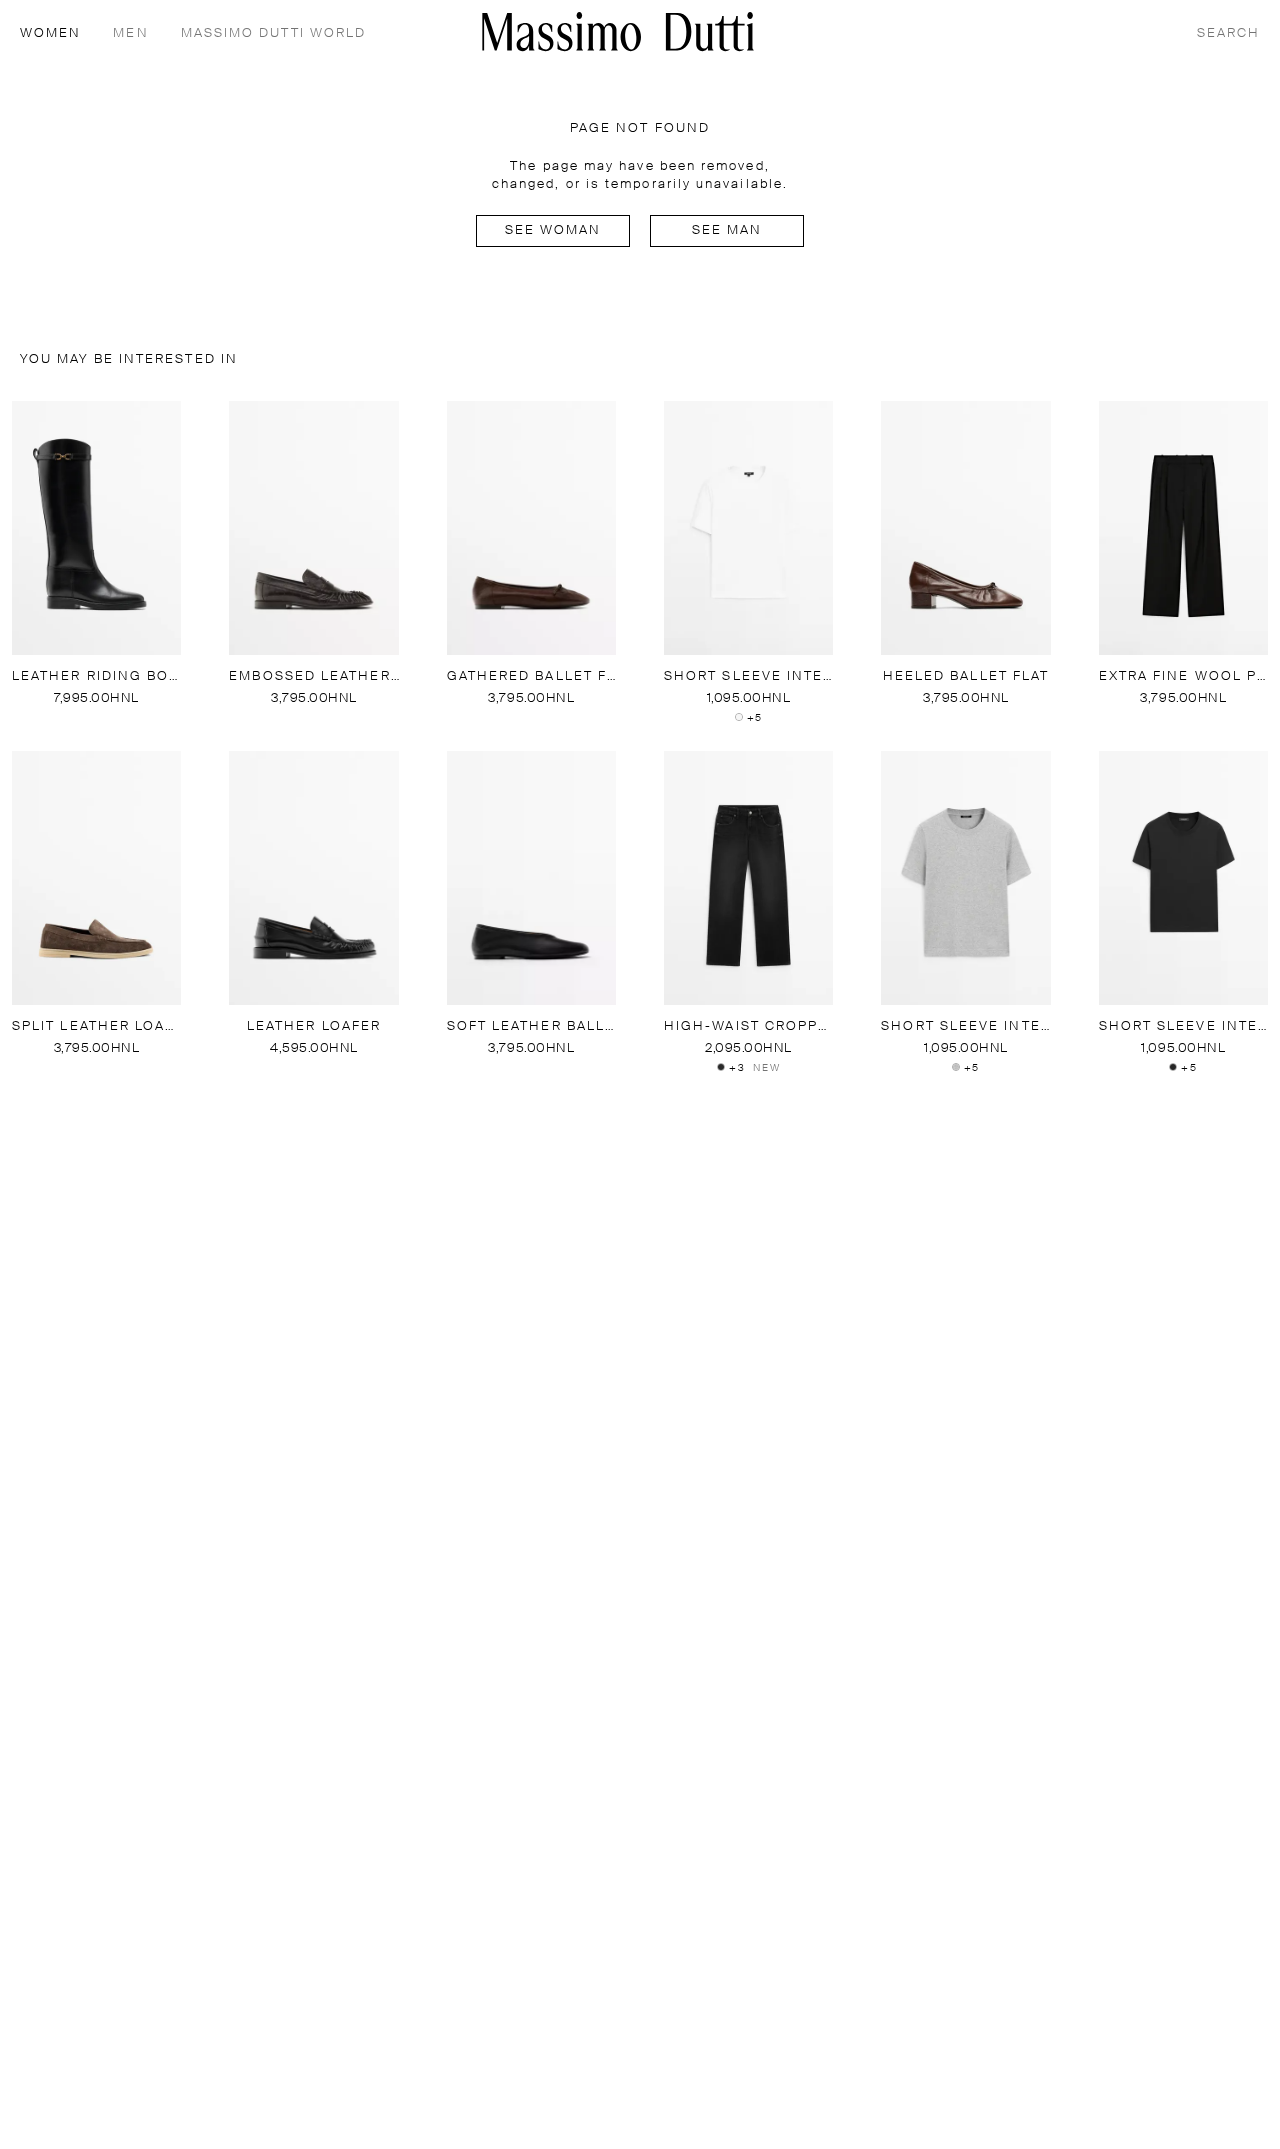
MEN (130, 33)
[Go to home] (618, 31)
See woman (553, 230)
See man (727, 230)
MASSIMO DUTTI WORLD (274, 33)
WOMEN (50, 33)
